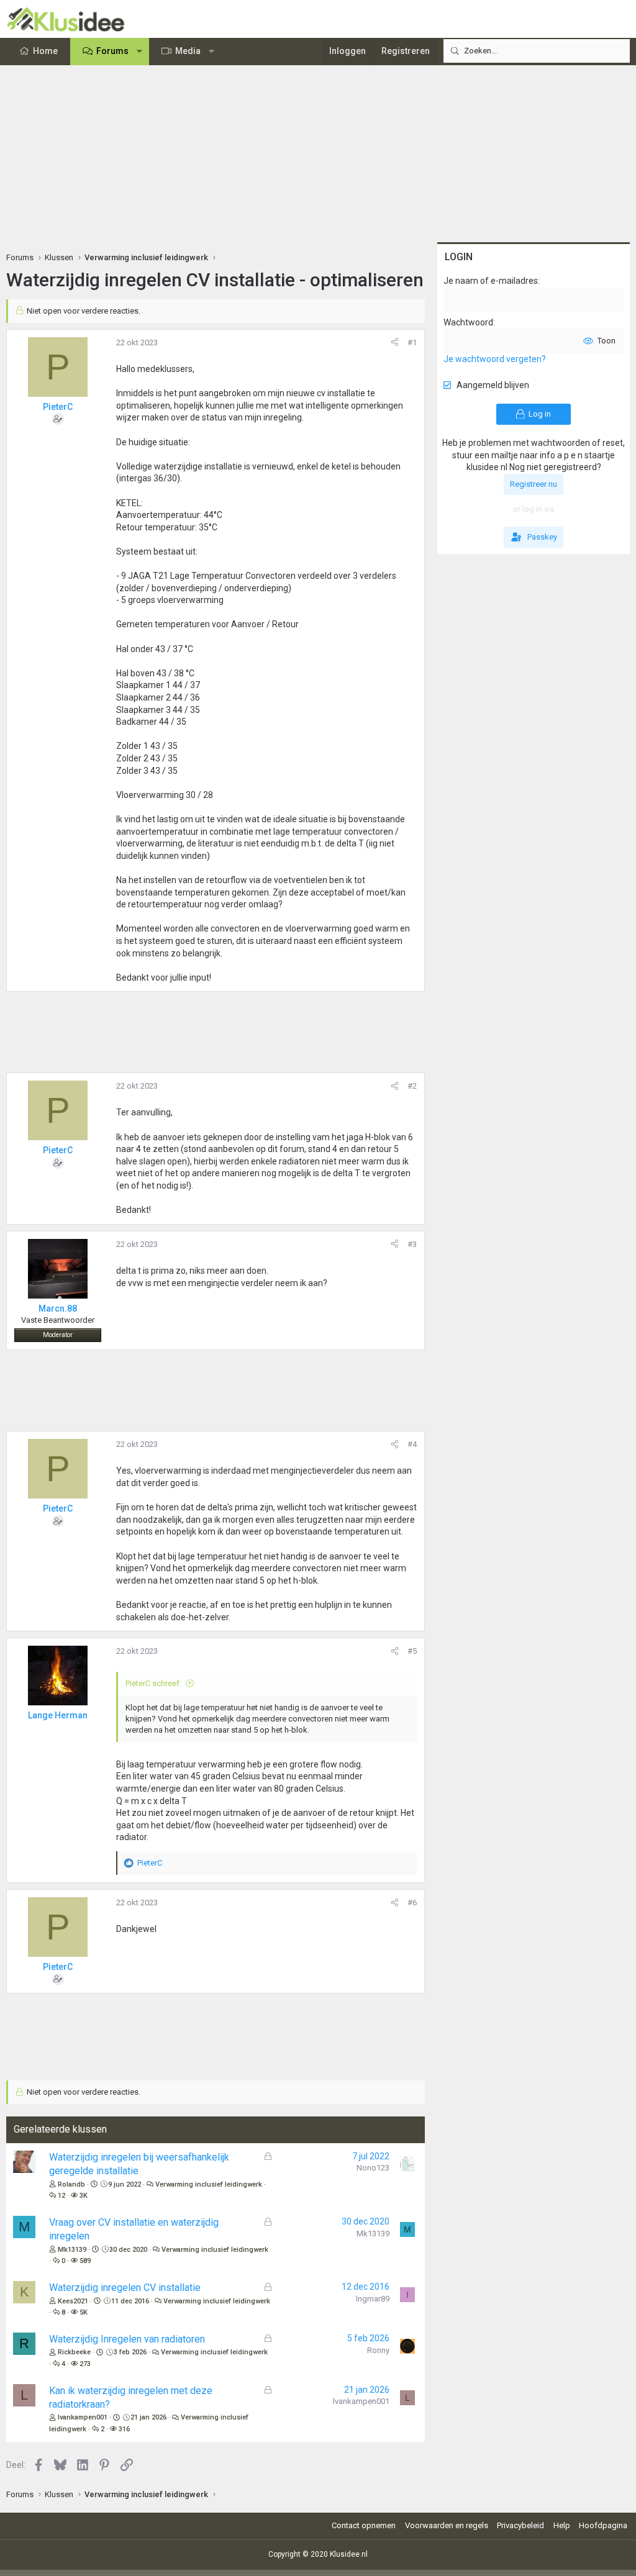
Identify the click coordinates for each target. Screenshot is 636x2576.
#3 (412, 1244)
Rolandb (71, 2184)
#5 (412, 1651)
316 (124, 2429)
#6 (412, 1903)
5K (84, 2312)
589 (85, 2261)
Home (45, 51)
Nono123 (373, 2168)
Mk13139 (72, 2250)
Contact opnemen (364, 2525)
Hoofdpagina (603, 2525)
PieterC (58, 407)
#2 (412, 1086)
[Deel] (395, 343)
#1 (412, 342)
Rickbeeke (74, 2352)
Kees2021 (73, 2301)
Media (188, 51)
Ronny (378, 2350)
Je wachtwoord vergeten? (495, 359)
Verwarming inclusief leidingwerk (209, 2184)
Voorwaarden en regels (447, 2525)
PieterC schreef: (153, 1683)
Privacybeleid (520, 2525)
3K (84, 2196)
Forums (112, 51)
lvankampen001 (83, 2417)
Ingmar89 (373, 2299)
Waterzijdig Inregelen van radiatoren (127, 2339)
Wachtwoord (468, 322)
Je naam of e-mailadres (491, 281)
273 (85, 2364)
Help (562, 2525)
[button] (140, 52)
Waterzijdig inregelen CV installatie (125, 2288)
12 (61, 2196)
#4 (412, 1444)
